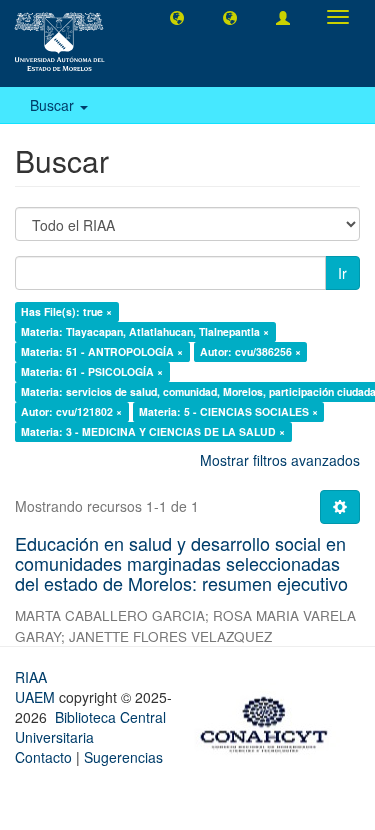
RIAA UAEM (37, 687)
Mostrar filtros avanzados (280, 460)
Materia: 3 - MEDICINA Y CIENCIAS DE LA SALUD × (153, 431)
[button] (177, 17)
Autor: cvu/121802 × (71, 411)
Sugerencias (123, 757)
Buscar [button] (54, 105)
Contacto (43, 757)
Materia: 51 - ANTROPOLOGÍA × (102, 351)
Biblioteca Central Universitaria (90, 727)
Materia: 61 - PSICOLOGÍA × (92, 371)
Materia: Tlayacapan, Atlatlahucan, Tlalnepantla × (145, 331)
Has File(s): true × (66, 311)
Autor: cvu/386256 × (250, 351)
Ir (342, 273)
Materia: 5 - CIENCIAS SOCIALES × (228, 411)
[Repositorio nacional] (270, 721)
